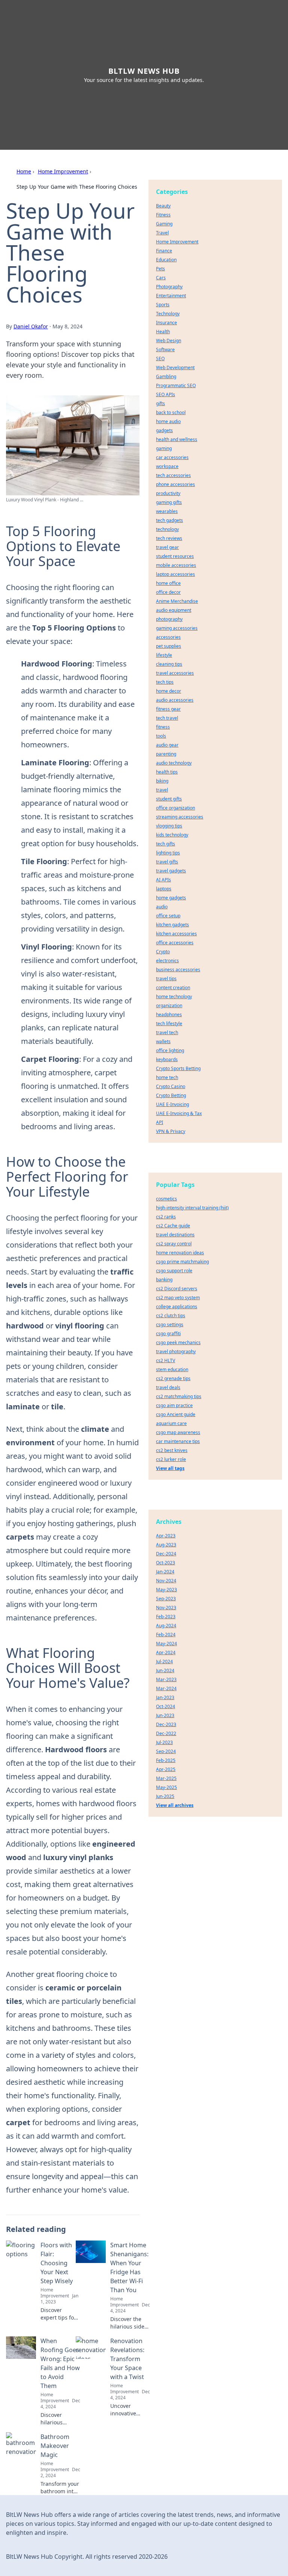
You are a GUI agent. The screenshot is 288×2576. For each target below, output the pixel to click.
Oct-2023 (166, 1563)
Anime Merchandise (177, 601)
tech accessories (173, 475)
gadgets (164, 430)
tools (161, 736)
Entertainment (171, 296)
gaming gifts (169, 502)
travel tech (167, 1032)
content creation (173, 988)
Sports (163, 305)
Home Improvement (63, 171)
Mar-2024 (166, 1688)
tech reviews (169, 538)
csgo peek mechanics (178, 1342)
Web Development (175, 367)
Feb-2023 (166, 1617)
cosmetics (166, 1199)
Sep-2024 (166, 1751)
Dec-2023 (166, 1724)
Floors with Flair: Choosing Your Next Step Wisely (57, 2263)
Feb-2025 (166, 1760)
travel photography (176, 1351)
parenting (166, 754)
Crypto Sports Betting (178, 1068)
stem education (172, 1369)
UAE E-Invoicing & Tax (179, 1113)
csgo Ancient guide (176, 1414)
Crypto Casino (171, 1086)
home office (168, 583)
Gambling (166, 376)
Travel (162, 233)
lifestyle (164, 655)
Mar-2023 (166, 1679)
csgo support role (174, 1271)
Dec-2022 (166, 1733)
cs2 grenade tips (173, 1378)
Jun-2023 (165, 1715)
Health (163, 332)
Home (24, 171)
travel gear (167, 547)
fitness (163, 727)
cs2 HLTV (166, 1360)
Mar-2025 (166, 1778)
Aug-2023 (166, 1545)
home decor (169, 691)
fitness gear (168, 709)
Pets (160, 269)
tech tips (165, 682)
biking (162, 781)
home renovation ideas (180, 1253)
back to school (171, 412)
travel (162, 790)
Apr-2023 (166, 1536)
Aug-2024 (166, 1626)
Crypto (163, 952)
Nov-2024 (166, 1581)
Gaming (164, 224)
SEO (160, 359)
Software (165, 350)
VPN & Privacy (171, 1131)
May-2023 (166, 1590)
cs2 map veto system (178, 1298)
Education (166, 260)
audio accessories (175, 700)
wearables (167, 511)
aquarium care (171, 1423)
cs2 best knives (172, 1450)
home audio (168, 421)
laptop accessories (175, 574)
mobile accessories (176, 565)
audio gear (167, 745)
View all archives (175, 1805)
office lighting (170, 1050)
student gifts (169, 799)
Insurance (166, 323)
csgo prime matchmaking (182, 1262)
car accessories (172, 457)
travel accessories (175, 673)
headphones (169, 1014)
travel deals (168, 1387)
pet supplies (169, 646)
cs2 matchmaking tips (179, 1396)
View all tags (170, 1468)
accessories (168, 637)
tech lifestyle (169, 1023)
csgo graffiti (168, 1333)
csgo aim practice (174, 1405)
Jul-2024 (164, 1661)
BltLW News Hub (144, 71)
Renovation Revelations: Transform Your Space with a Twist (127, 2359)
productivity (168, 493)
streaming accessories (180, 817)
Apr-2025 (166, 1769)
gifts (160, 403)
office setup (168, 916)
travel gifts (167, 862)
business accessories (178, 970)
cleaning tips (169, 664)
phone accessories (175, 484)
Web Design (169, 341)
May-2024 (166, 1644)
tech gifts (166, 844)
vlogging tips (169, 826)
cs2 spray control (174, 1244)
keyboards (167, 1059)
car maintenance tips (178, 1441)
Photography (169, 287)
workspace (167, 466)
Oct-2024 (166, 1706)
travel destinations (175, 1235)
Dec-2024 (166, 1554)
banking (164, 1280)
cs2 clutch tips (171, 1316)
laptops (164, 889)
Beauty (163, 206)
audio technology (174, 763)
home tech (167, 1077)
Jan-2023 (165, 1697)
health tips (167, 772)
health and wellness (177, 439)
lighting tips (168, 853)
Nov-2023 (166, 1608)
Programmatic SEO (176, 385)
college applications (177, 1307)
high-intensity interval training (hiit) (192, 1208)
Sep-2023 (166, 1599)
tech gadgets (169, 520)
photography (169, 619)
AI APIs (163, 880)
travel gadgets (171, 871)
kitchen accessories (176, 934)
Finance (164, 251)
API (160, 1122)
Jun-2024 (165, 1670)
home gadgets (171, 898)
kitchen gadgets (172, 925)
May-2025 (166, 1787)
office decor (168, 592)
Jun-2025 (165, 1796)
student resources (175, 556)
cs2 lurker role (171, 1459)
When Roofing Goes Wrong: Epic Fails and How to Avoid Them (60, 2363)
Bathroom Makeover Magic (55, 2446)
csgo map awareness (178, 1432)
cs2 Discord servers (177, 1289)
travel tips (166, 979)
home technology (174, 997)
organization (169, 1006)
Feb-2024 (166, 1635)
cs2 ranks (166, 1217)
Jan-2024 (165, 1572)
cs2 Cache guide (173, 1226)
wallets (163, 1041)
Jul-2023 (164, 1742)
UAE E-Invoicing (172, 1104)
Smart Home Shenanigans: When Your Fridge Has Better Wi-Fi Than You (129, 2267)
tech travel (167, 718)
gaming (164, 448)
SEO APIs (166, 394)
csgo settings (170, 1325)
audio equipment (174, 610)
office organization (175, 808)
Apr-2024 (166, 1652)
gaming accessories (177, 628)
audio (162, 907)
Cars (161, 278)
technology (167, 529)
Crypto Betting (171, 1095)
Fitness (163, 215)
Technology (168, 314)
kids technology (172, 835)
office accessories (175, 943)
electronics (167, 961)
